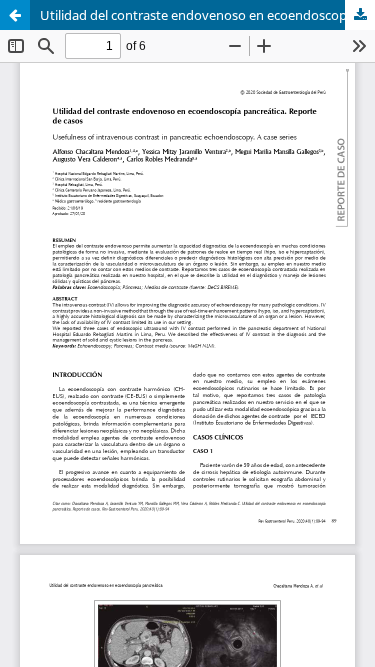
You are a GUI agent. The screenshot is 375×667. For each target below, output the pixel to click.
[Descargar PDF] (360, 15)
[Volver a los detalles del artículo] (15, 15)
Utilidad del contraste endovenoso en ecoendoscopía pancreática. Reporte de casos (207, 15)
